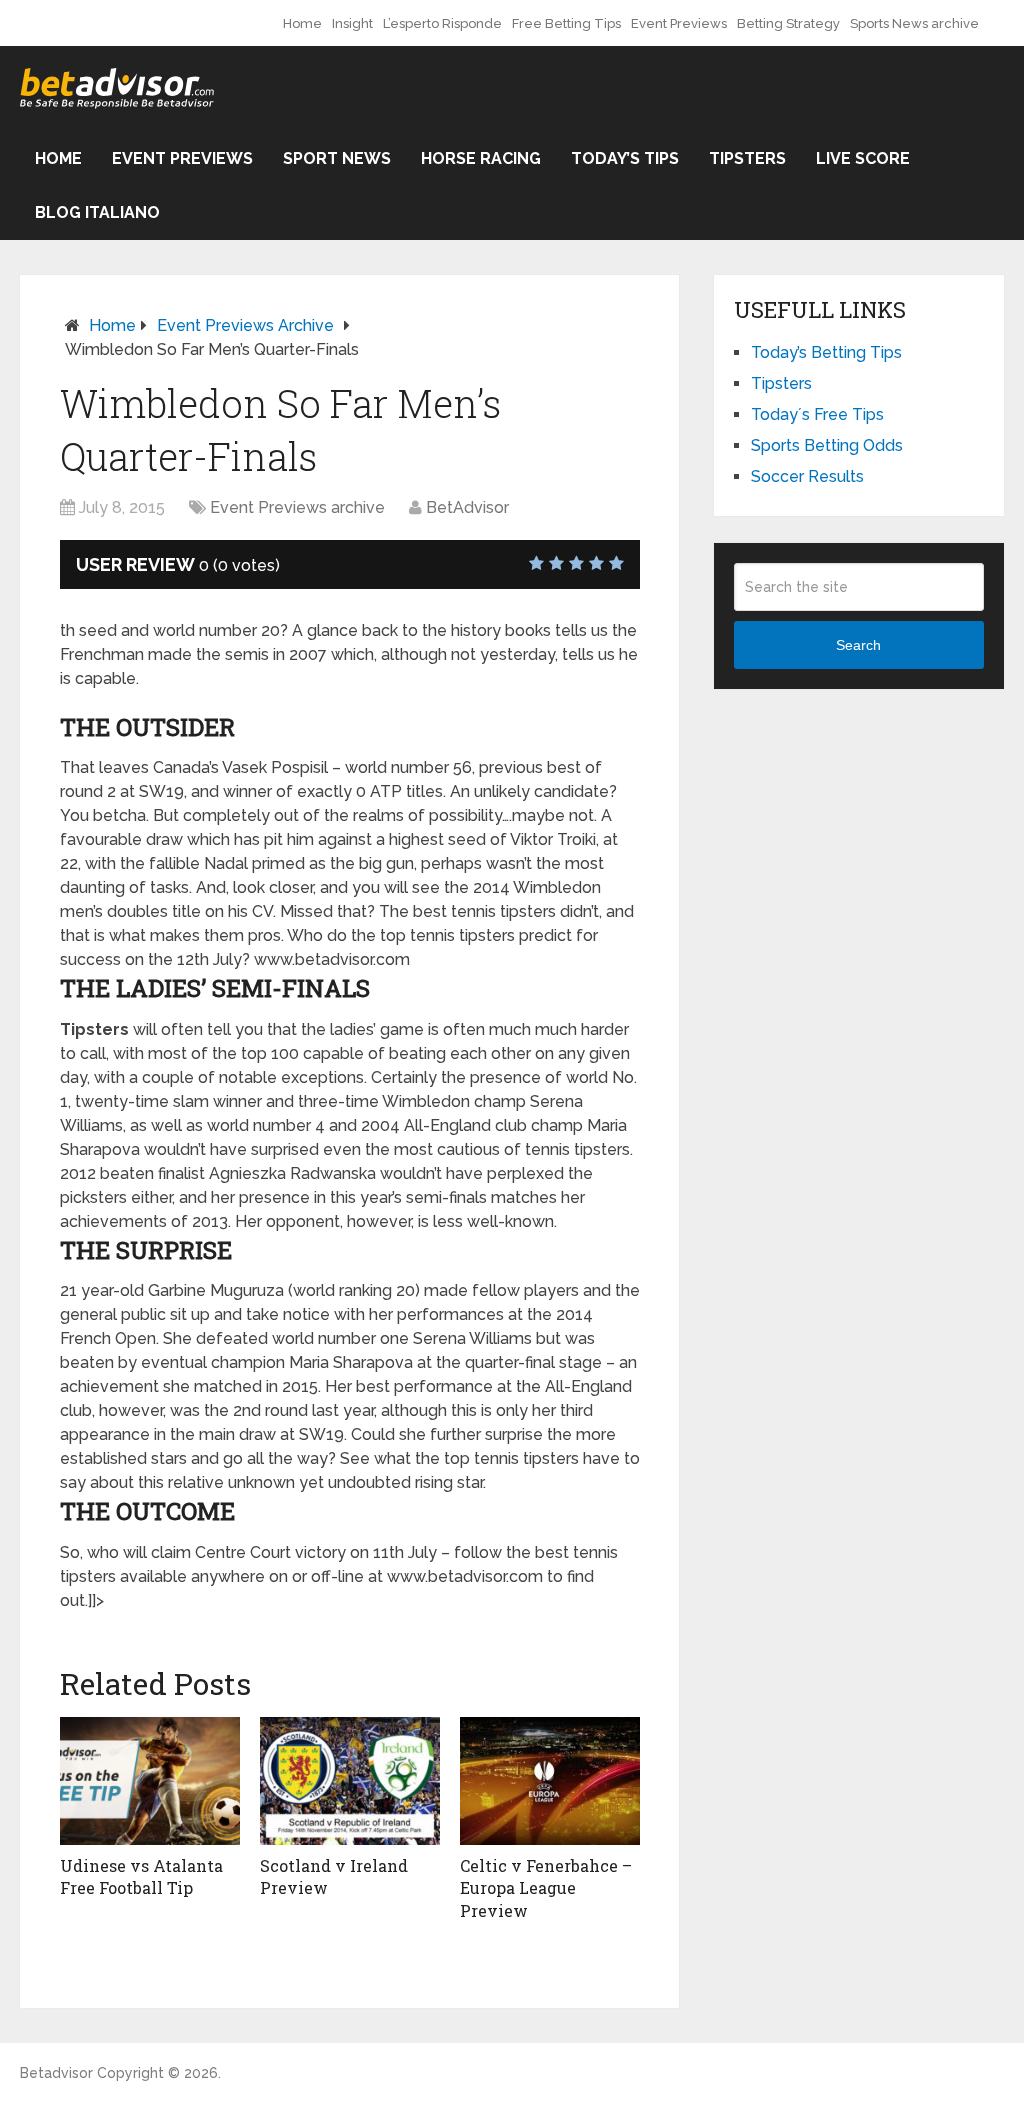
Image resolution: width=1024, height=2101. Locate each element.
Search (858, 645)
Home (302, 23)
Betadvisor (56, 2073)
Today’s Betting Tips (826, 352)
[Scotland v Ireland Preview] (350, 1781)
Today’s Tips (625, 158)
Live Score (863, 158)
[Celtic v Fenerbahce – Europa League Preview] (550, 1781)
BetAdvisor (467, 507)
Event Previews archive (245, 325)
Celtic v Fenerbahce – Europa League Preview (546, 1888)
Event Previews (679, 23)
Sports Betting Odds (827, 445)
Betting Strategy (788, 23)
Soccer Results (807, 476)
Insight (352, 23)
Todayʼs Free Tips (817, 414)
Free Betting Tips (566, 23)
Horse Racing (481, 158)
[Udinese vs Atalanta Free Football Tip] (150, 1781)
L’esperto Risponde (442, 23)
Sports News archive (914, 23)
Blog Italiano (97, 212)
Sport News (337, 158)
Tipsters (747, 158)
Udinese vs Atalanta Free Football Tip (141, 1876)
